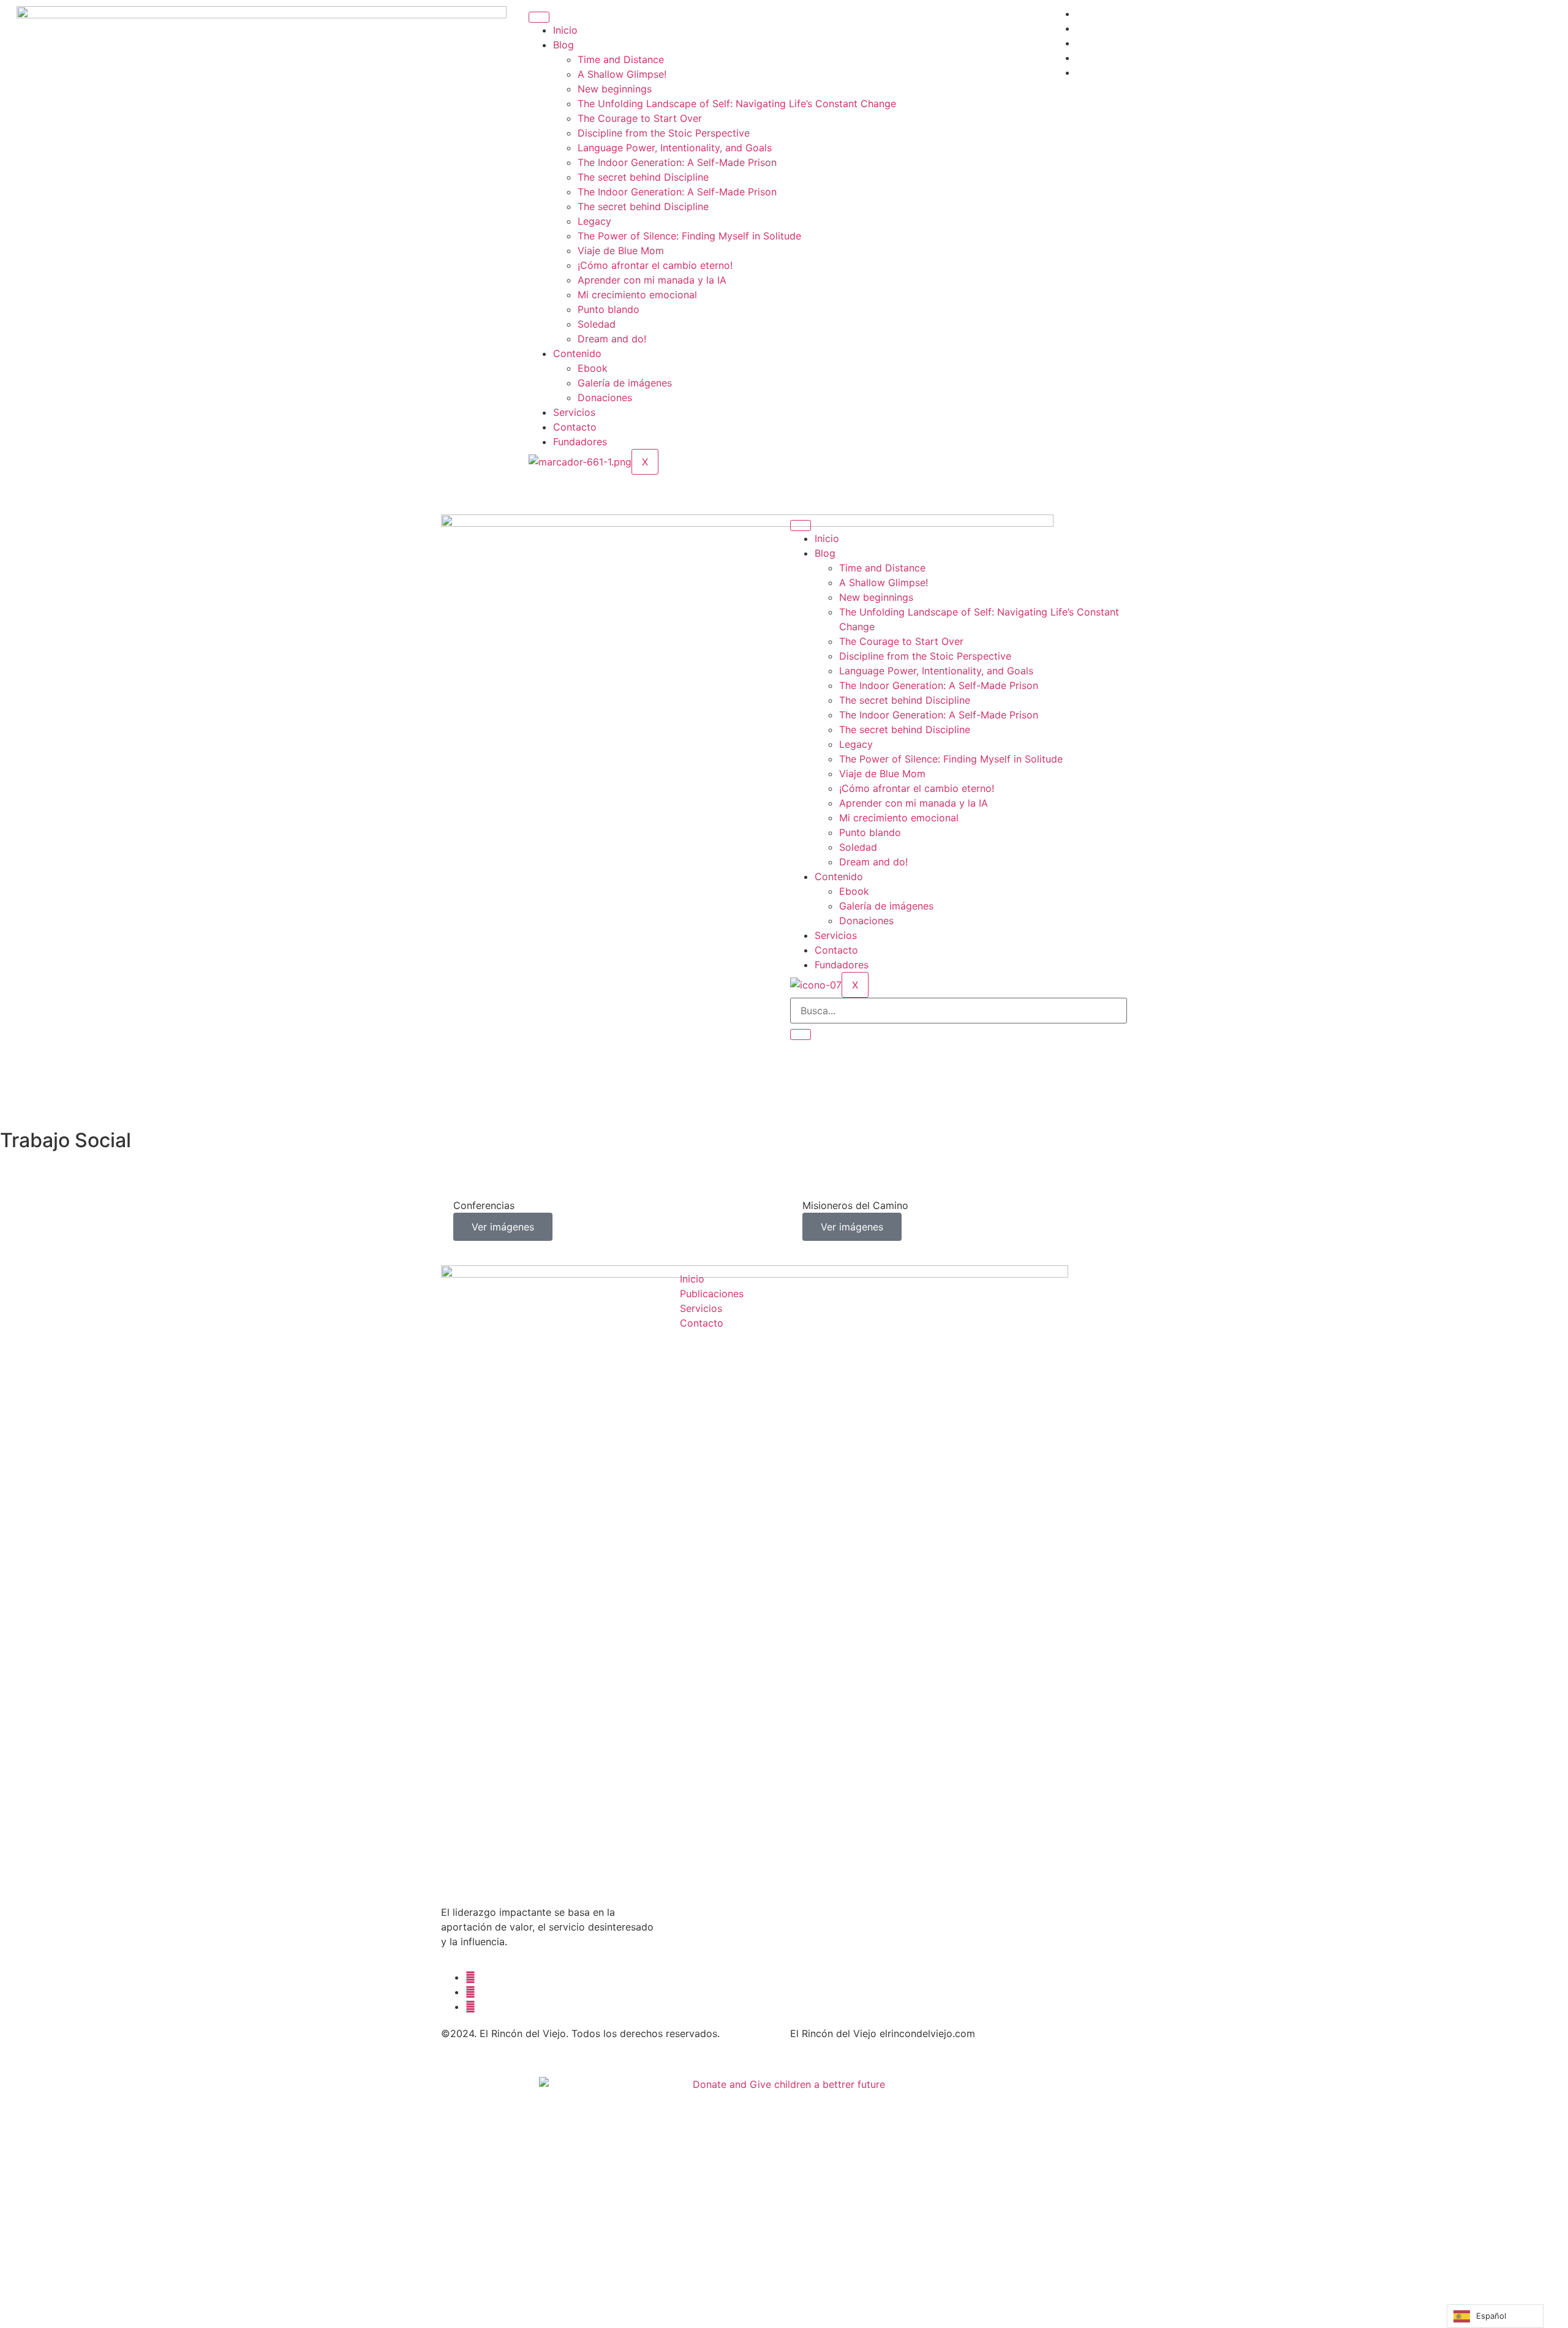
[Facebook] (470, 1977)
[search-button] (801, 1034)
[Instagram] (470, 2006)
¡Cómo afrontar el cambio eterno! (655, 265)
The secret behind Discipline (643, 177)
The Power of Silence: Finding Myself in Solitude (689, 236)
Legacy (594, 221)
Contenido (577, 353)
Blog (563, 45)
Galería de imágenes (625, 383)
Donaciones (605, 397)
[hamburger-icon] (539, 17)
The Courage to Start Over (640, 118)
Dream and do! (612, 339)
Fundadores (580, 442)
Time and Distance (621, 59)
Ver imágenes (503, 1227)
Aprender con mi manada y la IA (652, 280)
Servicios (574, 412)
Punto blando (609, 309)
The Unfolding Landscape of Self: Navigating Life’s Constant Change (737, 104)
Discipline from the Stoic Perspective (664, 133)
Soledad (597, 324)
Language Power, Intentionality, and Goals (675, 148)
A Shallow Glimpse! (622, 74)
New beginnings (615, 89)
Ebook (593, 368)
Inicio (565, 30)
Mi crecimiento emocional (637, 295)
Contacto (575, 427)
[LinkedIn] (470, 1992)
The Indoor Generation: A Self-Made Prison (677, 162)
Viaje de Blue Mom (621, 251)
